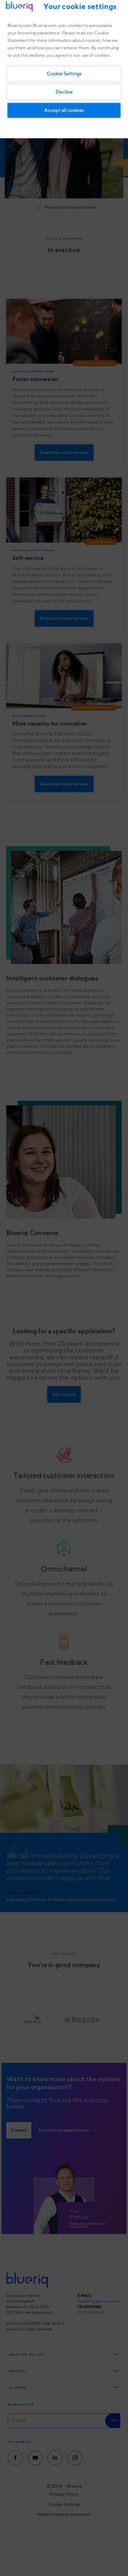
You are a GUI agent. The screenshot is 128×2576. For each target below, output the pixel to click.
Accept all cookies (64, 110)
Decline (64, 92)
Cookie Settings (64, 73)
